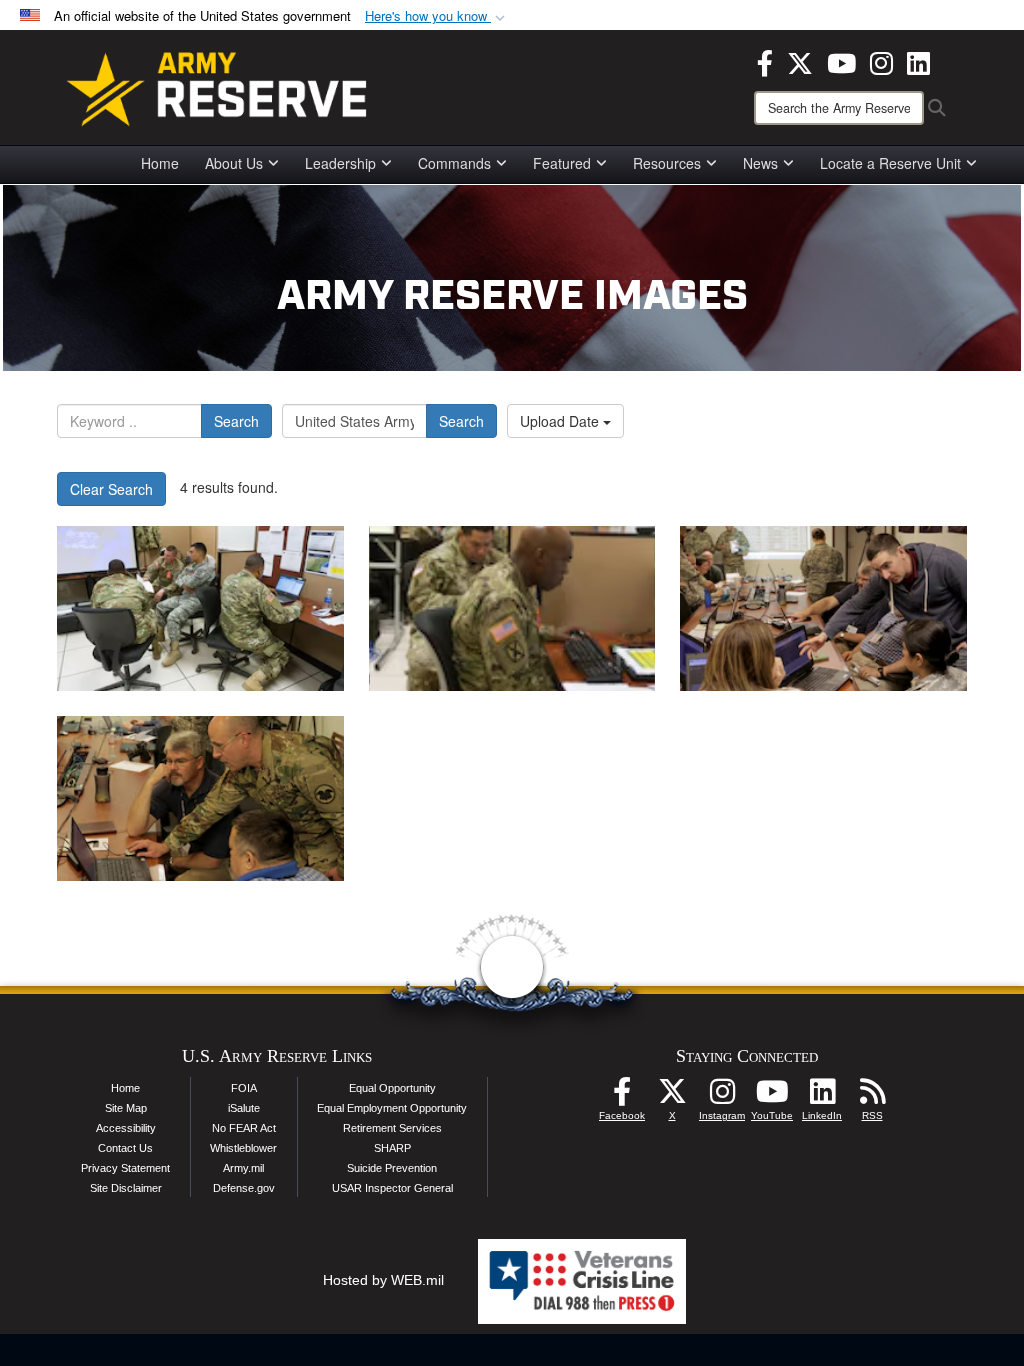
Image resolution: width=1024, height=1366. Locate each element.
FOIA (244, 1088)
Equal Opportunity (392, 1088)
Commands (454, 163)
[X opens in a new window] (800, 61)
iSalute (244, 1108)
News (760, 163)
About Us (234, 163)
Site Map (126, 1108)
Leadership (340, 163)
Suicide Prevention (392, 1168)
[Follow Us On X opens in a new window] (672, 1097)
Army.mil (243, 1168)
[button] (437, 16)
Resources (667, 163)
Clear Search (111, 489)
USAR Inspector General (392, 1188)
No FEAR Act (244, 1128)
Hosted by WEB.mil (383, 1280)
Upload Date (561, 421)
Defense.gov (244, 1188)
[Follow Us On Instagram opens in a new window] (722, 1097)
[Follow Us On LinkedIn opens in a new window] (822, 1097)
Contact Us (125, 1148)
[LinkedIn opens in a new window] (918, 61)
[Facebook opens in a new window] (765, 61)
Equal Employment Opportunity (392, 1108)
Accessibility (126, 1128)
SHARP (392, 1148)
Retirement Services (392, 1128)
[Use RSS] (872, 1097)
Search (236, 421)
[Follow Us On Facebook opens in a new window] (622, 1097)
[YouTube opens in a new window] (841, 61)
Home (160, 163)
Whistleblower (243, 1148)
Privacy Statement (125, 1168)
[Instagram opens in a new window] (881, 61)
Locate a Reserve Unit (890, 163)
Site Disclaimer (126, 1188)
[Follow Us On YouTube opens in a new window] (772, 1097)
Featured (562, 163)
